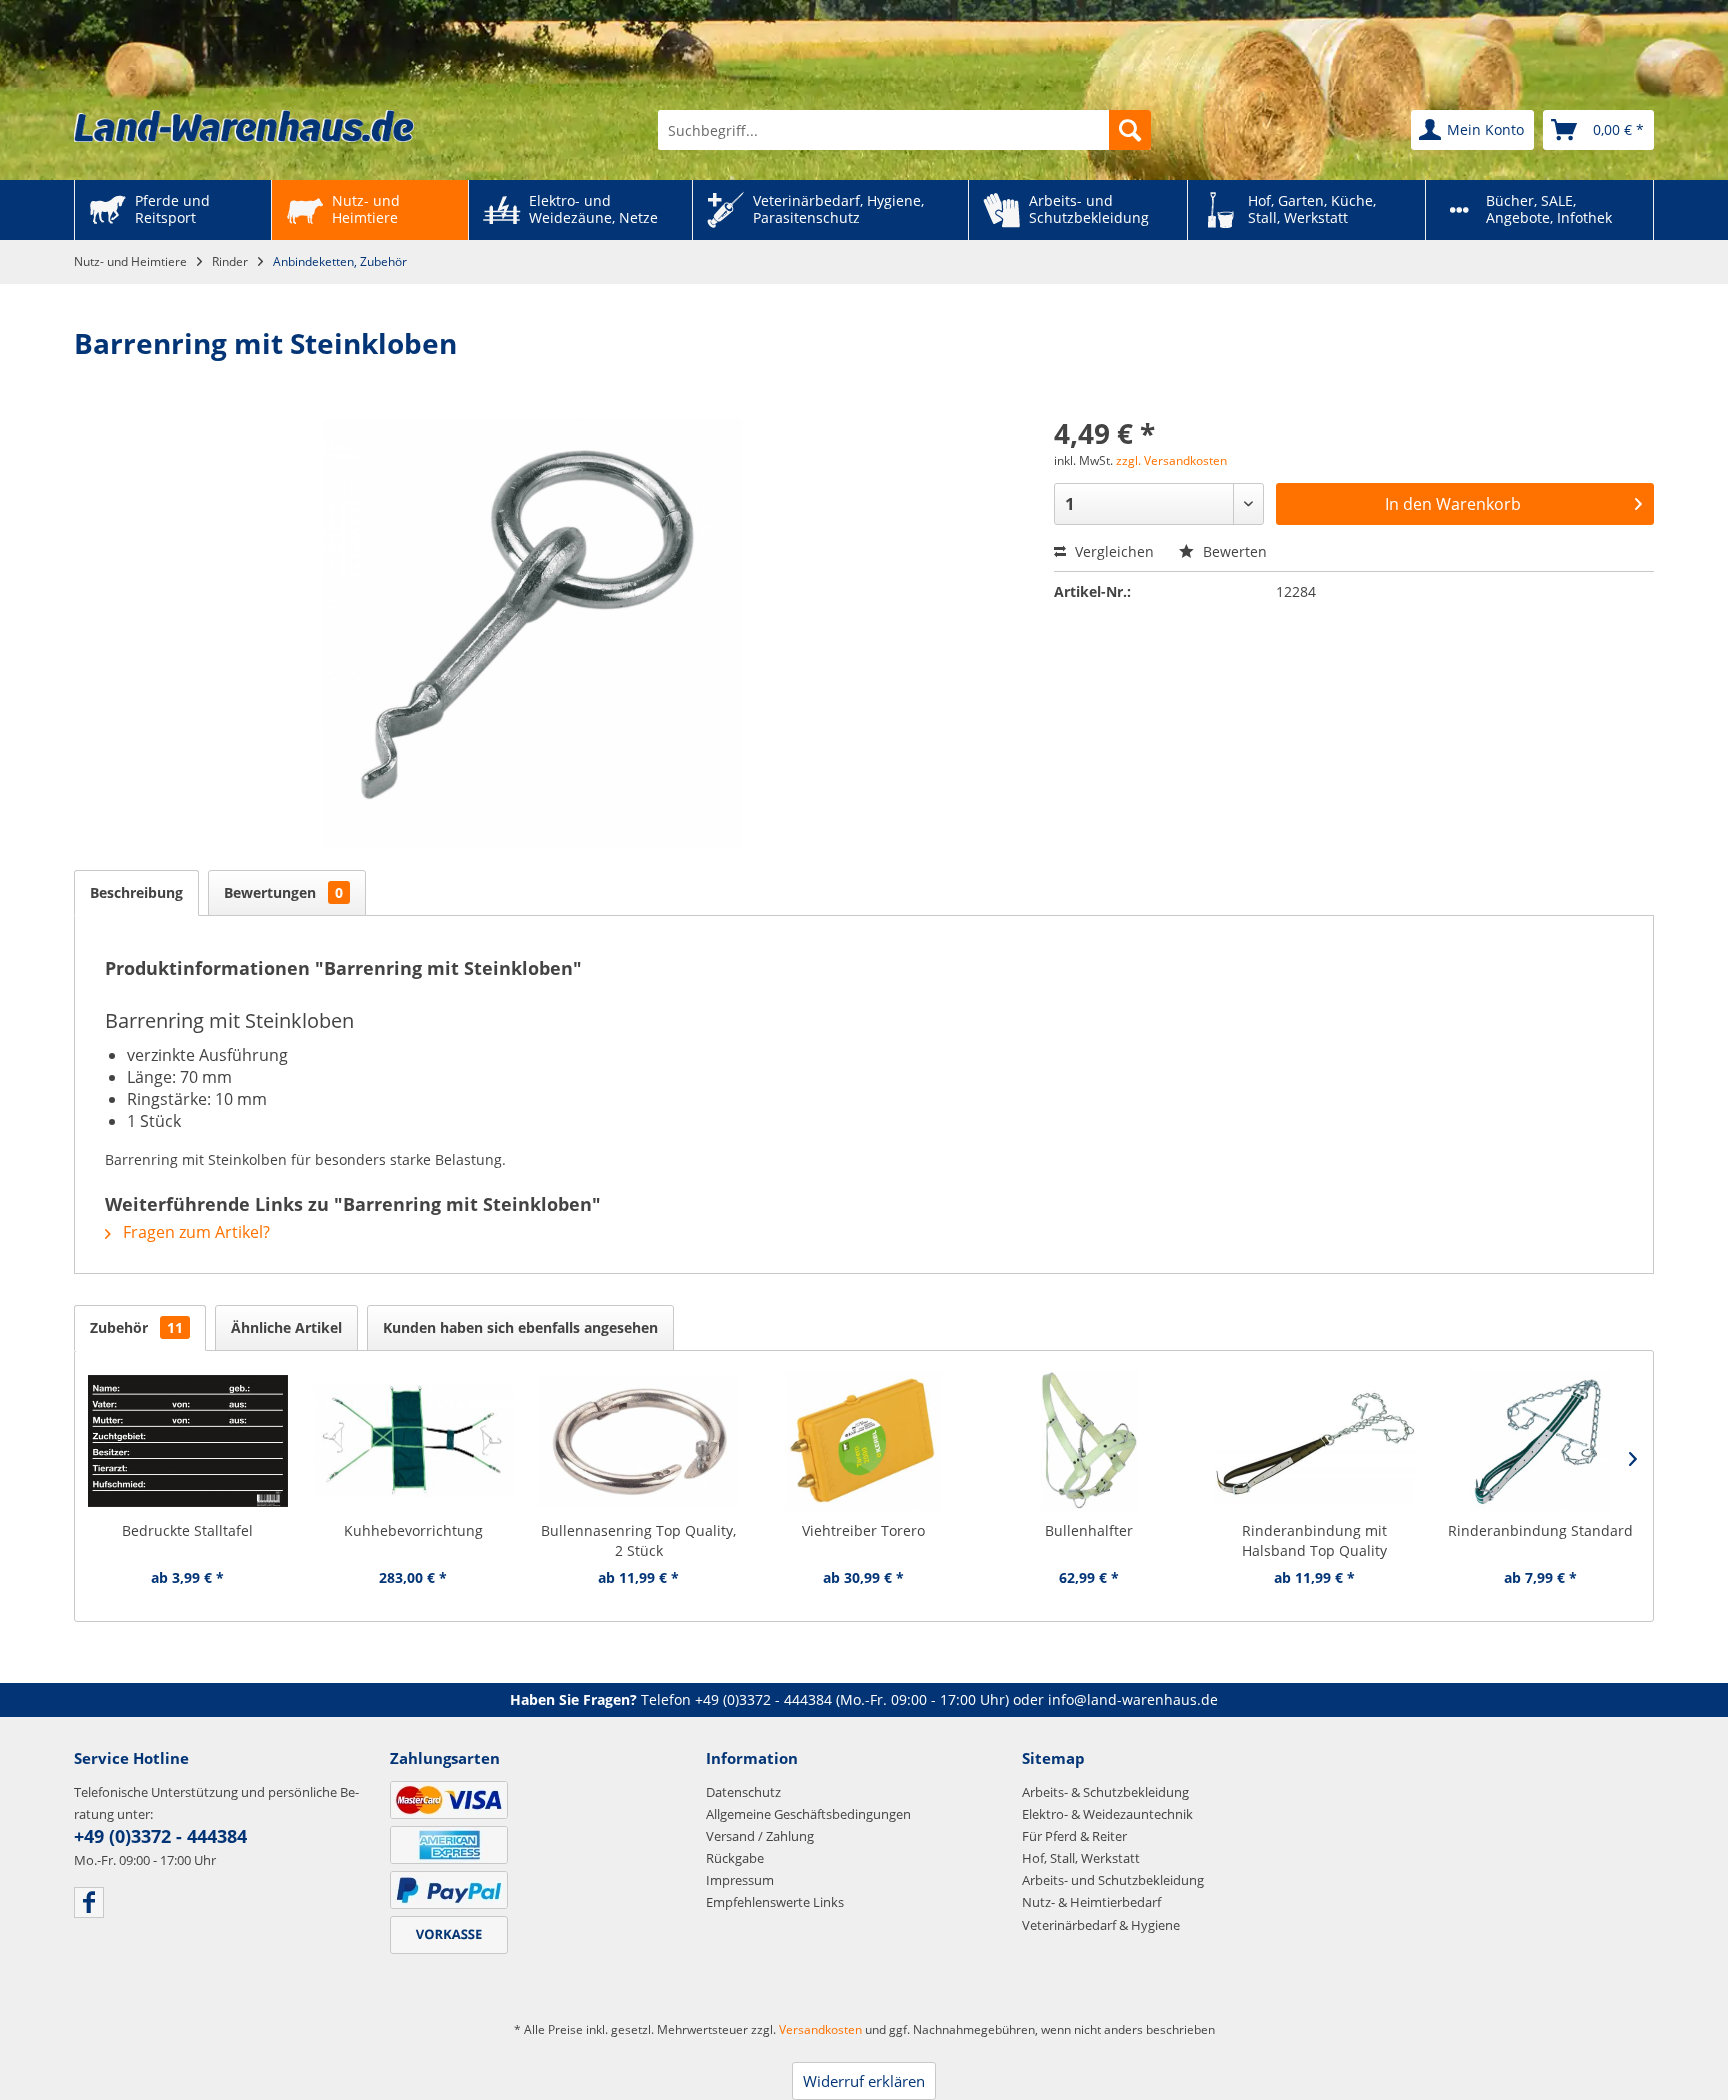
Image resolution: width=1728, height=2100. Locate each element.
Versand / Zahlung (760, 1836)
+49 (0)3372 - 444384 (763, 1699)
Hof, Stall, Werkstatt (1081, 1858)
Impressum (740, 1880)
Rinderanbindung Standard (1540, 1530)
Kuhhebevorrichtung (413, 1530)
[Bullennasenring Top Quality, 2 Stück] (638, 1441)
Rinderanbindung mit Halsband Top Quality (1314, 1540)
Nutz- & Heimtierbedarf (1091, 1902)
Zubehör (136, 1327)
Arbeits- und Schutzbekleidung (1113, 1880)
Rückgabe (735, 1858)
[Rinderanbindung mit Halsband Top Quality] (1314, 1441)
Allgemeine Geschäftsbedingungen (808, 1814)
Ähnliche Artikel (286, 1327)
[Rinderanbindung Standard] (1540, 1441)
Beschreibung (136, 892)
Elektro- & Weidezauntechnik (1107, 1814)
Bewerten (1233, 551)
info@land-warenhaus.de (1133, 1699)
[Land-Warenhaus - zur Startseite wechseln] (244, 126)
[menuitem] (904, 130)
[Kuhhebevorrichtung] (412, 1441)
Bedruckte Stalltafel (187, 1530)
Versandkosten (820, 2029)
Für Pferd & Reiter (1074, 1836)
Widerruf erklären (864, 2081)
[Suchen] (1130, 130)
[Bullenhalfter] (1089, 1441)
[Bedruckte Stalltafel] (187, 1441)
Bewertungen (283, 892)
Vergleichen (1112, 551)
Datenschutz (743, 1792)
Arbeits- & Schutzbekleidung (1105, 1792)
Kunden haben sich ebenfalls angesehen (520, 1327)
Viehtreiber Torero (863, 1530)
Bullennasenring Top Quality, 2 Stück (638, 1540)
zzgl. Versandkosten (1171, 460)
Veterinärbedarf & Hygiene (1101, 1925)
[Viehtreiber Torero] (863, 1441)
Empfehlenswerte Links (775, 1902)
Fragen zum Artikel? (194, 1232)
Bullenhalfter (1089, 1530)
